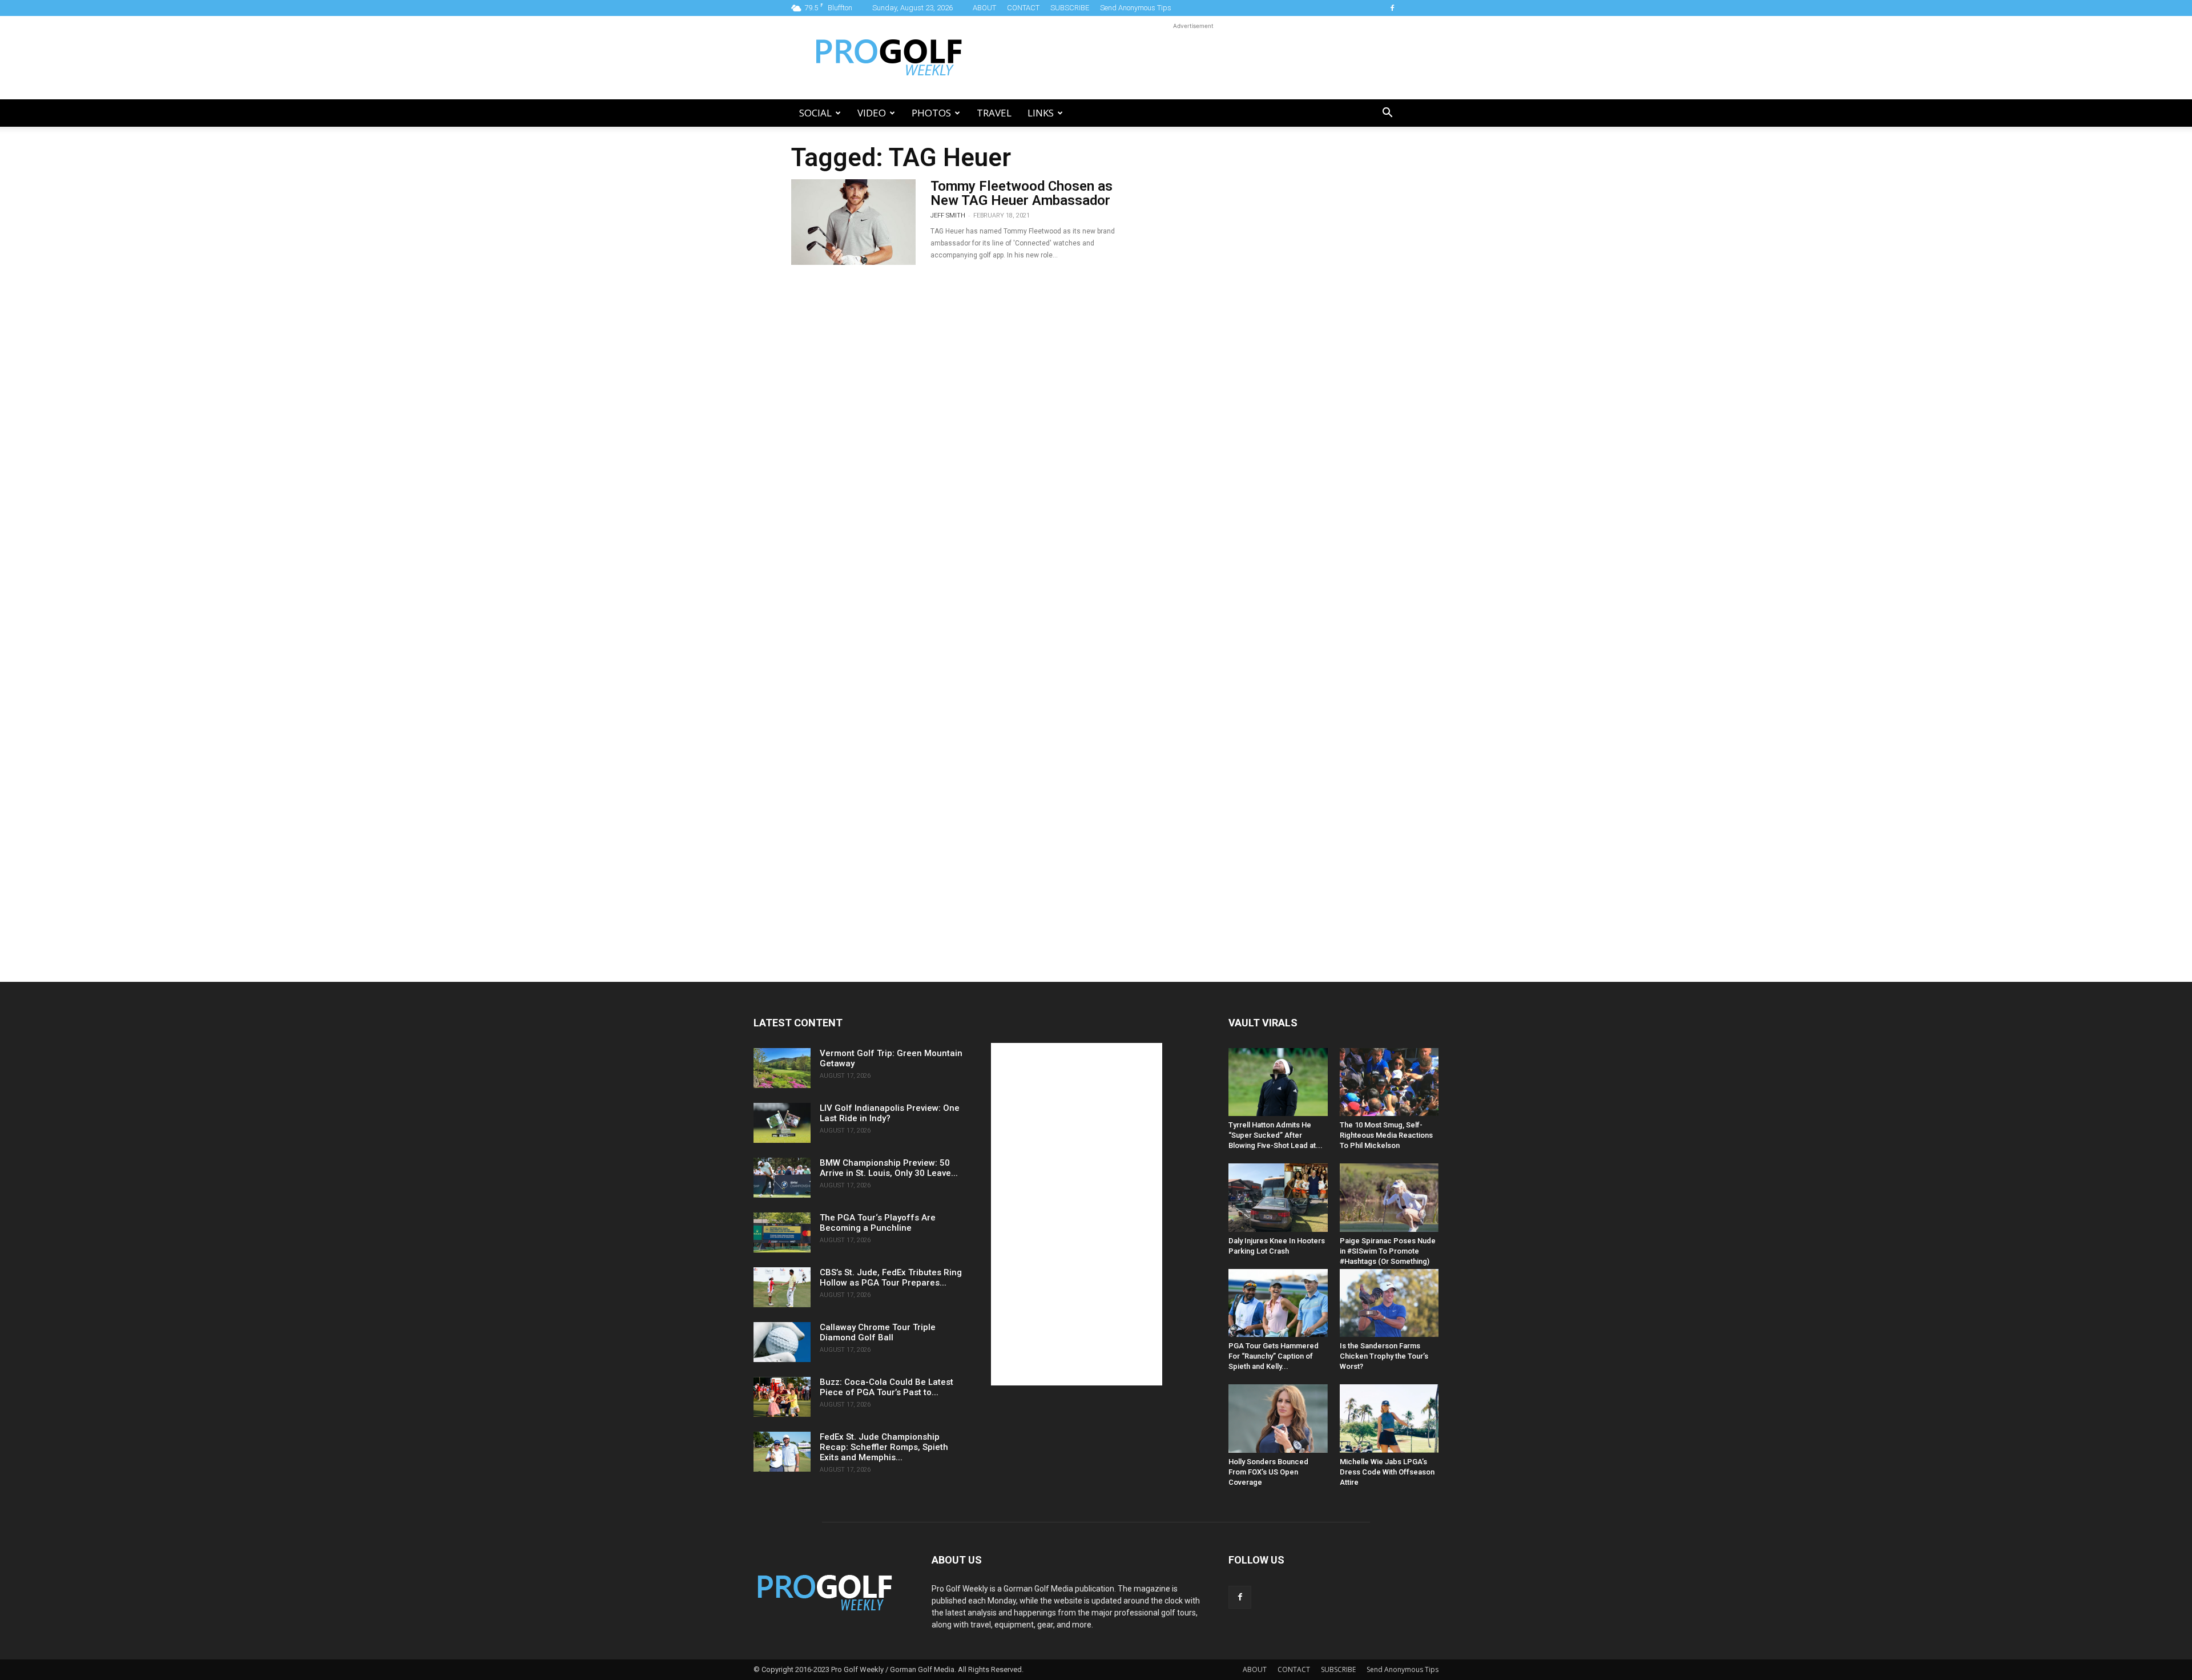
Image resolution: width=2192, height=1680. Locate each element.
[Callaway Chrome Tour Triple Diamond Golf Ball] (782, 1342)
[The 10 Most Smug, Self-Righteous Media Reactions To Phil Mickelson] (1389, 1082)
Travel (994, 113)
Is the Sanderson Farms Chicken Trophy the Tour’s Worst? (1384, 1356)
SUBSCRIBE (1070, 8)
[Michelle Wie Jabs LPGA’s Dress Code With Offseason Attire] (1389, 1418)
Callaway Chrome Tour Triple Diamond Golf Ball (878, 1332)
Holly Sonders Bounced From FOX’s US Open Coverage (1268, 1472)
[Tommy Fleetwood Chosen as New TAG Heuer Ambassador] (853, 222)
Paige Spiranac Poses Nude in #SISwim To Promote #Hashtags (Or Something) (1388, 1251)
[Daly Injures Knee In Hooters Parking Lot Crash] (1278, 1197)
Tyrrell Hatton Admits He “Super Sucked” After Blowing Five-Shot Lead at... (1276, 1135)
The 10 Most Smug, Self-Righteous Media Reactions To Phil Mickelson (1386, 1135)
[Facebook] (1392, 8)
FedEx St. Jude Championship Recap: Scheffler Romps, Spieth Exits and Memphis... (884, 1447)
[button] (1387, 114)
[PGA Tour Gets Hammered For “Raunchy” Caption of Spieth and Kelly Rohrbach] (1278, 1303)
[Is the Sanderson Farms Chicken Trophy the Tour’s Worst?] (1389, 1303)
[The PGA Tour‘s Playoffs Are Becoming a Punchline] (782, 1232)
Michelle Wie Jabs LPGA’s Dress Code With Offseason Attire (1387, 1472)
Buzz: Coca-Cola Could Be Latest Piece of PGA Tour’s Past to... (887, 1387)
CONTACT (1023, 8)
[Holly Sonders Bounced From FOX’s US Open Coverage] (1278, 1418)
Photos (931, 113)
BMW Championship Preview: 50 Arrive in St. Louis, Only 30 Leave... (889, 1168)
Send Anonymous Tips (1136, 8)
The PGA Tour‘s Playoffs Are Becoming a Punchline (878, 1223)
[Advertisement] (1193, 58)
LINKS (1041, 113)
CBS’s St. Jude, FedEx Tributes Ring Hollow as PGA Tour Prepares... (891, 1278)
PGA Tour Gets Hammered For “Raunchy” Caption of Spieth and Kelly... (1274, 1356)
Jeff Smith (948, 215)
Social (815, 113)
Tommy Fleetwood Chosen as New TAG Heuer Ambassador (1022, 193)
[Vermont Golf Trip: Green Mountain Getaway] (782, 1068)
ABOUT (984, 8)
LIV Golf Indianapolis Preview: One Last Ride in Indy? (890, 1113)
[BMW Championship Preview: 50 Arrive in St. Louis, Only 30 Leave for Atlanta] (782, 1178)
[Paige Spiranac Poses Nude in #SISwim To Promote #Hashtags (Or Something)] (1389, 1197)
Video (872, 113)
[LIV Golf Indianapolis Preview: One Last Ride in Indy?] (782, 1123)
